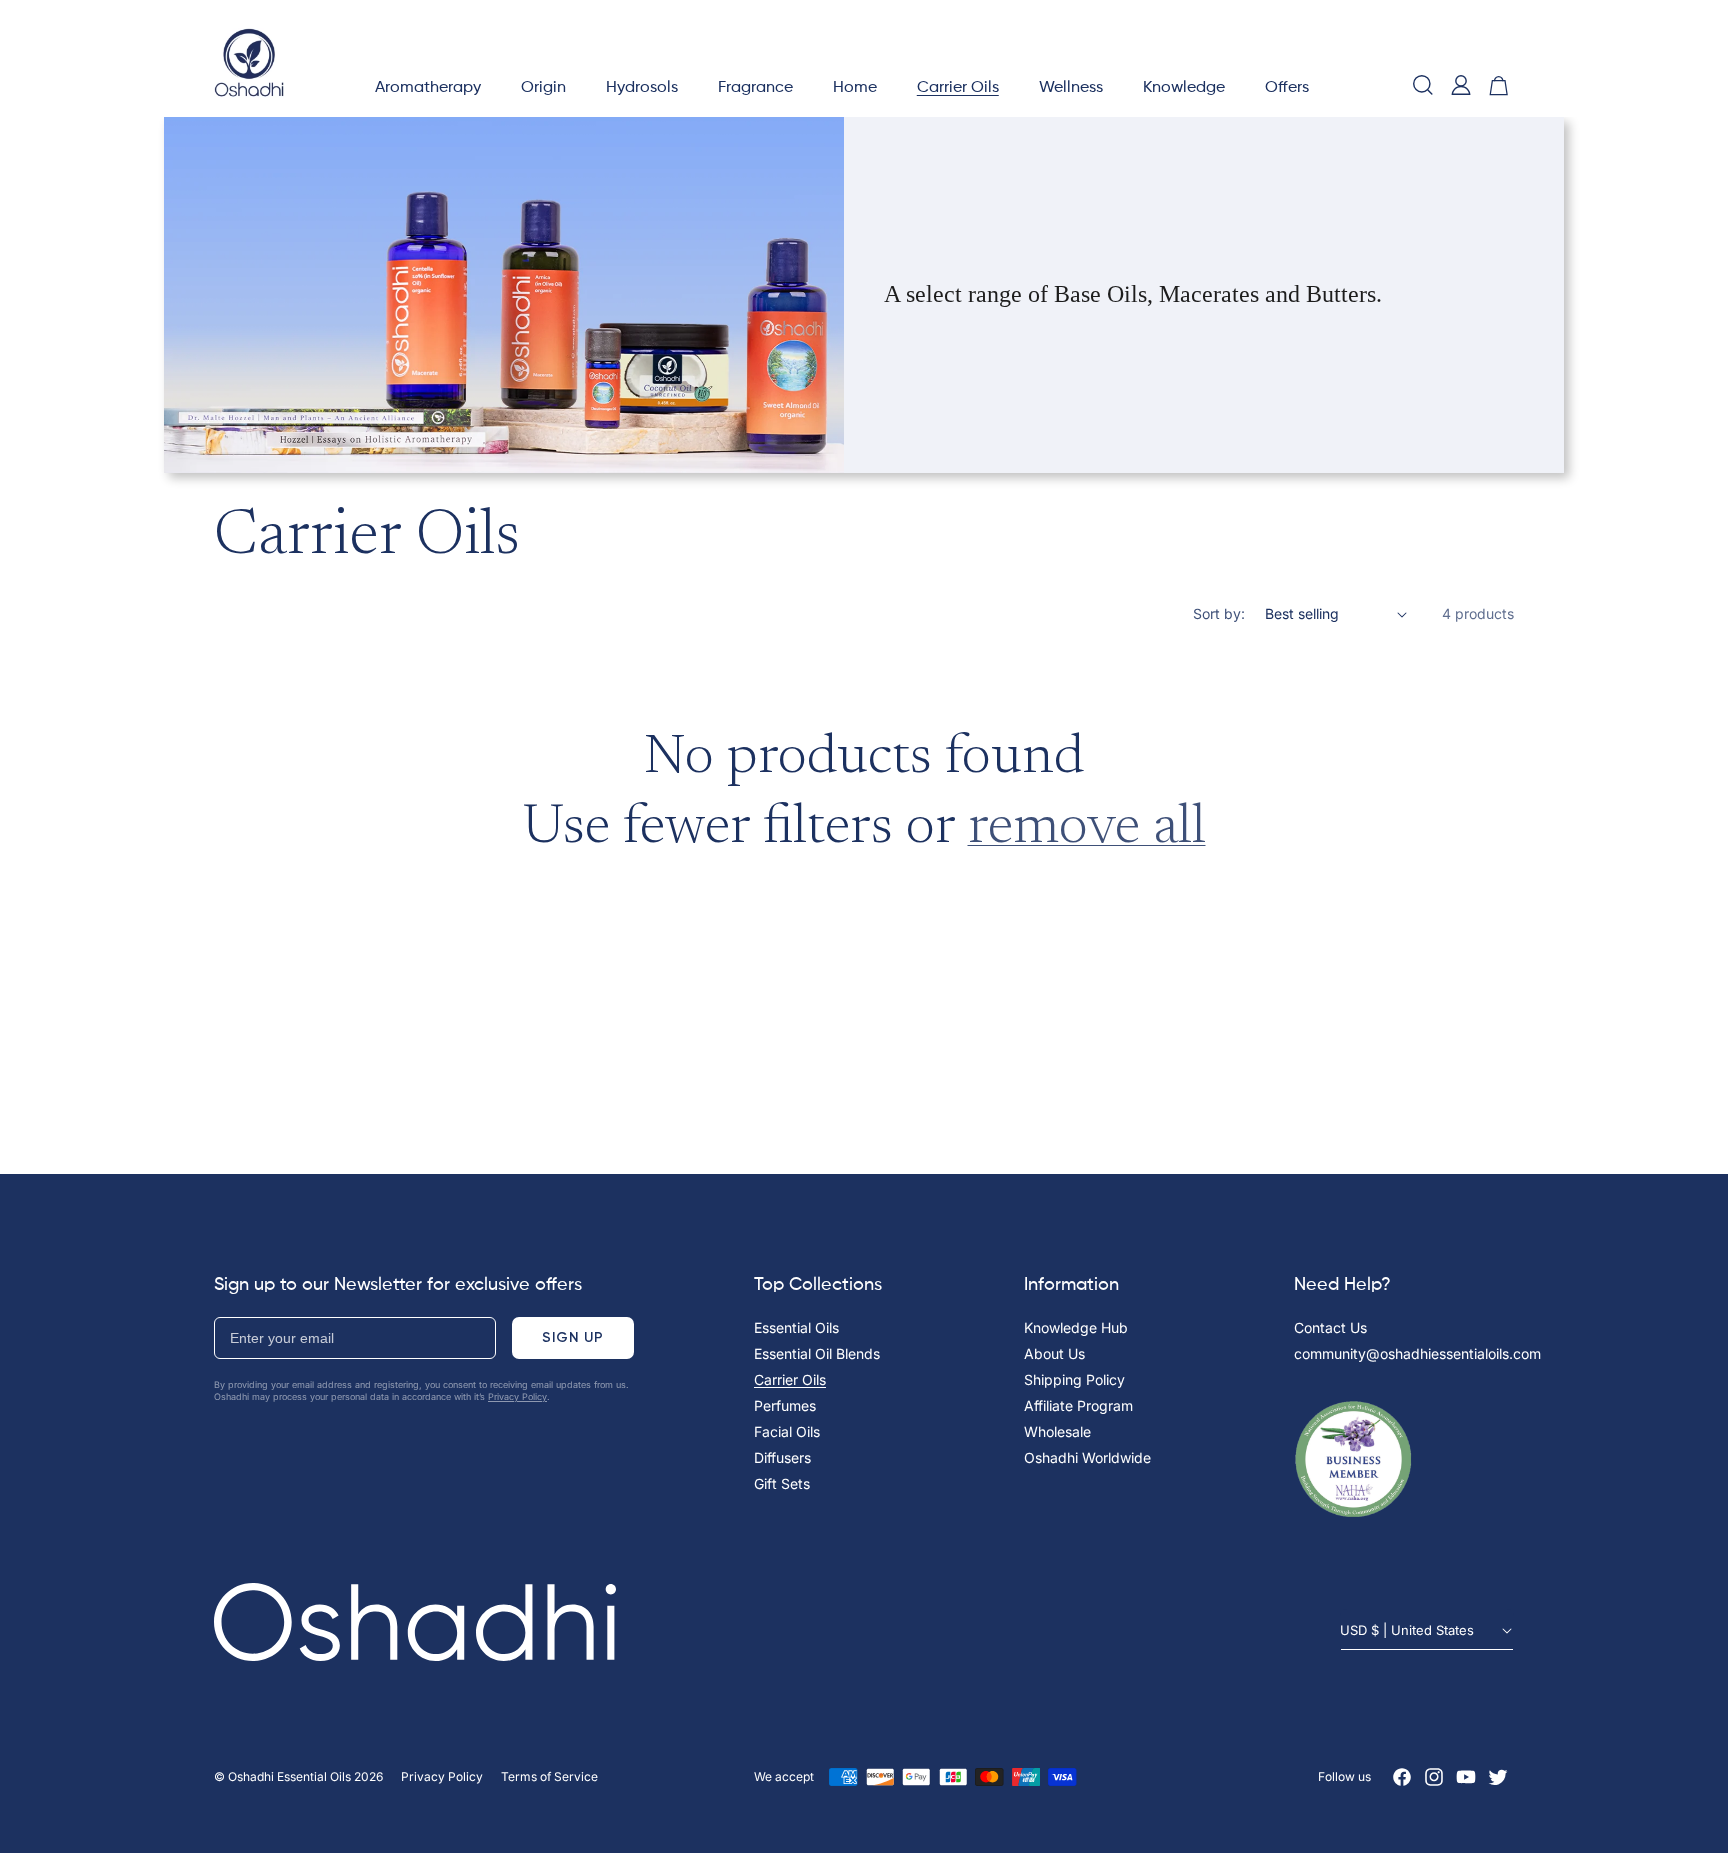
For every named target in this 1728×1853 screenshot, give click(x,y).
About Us (1054, 1353)
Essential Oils (796, 1327)
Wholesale (1057, 1431)
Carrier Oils (790, 1379)
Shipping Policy (1074, 1379)
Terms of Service (549, 1776)
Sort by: (1219, 613)
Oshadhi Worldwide (1087, 1457)
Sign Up (573, 1337)
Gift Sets (782, 1483)
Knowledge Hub (1076, 1327)
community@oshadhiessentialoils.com (1417, 1353)
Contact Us (1330, 1327)
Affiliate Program (1078, 1405)
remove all (1087, 829)
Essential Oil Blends (817, 1353)
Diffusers (782, 1457)
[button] (428, 85)
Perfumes (785, 1405)
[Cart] (1499, 85)
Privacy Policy (517, 1396)
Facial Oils (787, 1431)
